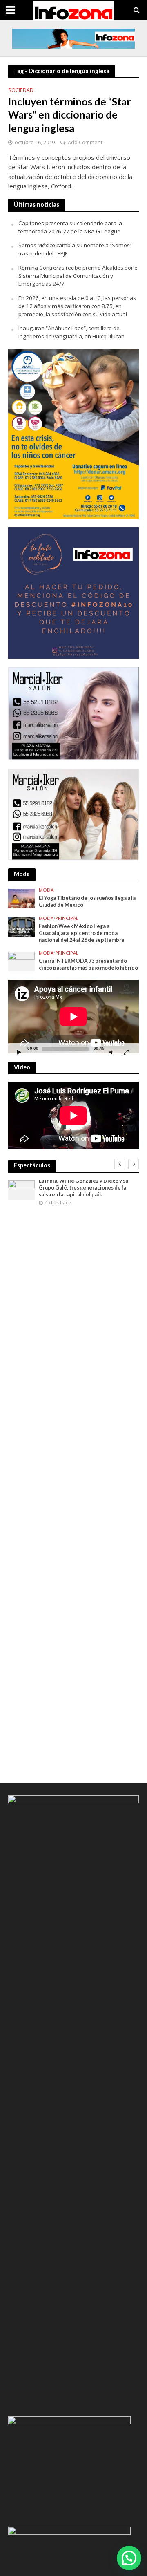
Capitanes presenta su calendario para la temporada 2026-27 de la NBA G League (70, 227)
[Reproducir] (19, 1052)
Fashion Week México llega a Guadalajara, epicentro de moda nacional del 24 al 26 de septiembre (82, 933)
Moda (46, 890)
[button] (129, 2558)
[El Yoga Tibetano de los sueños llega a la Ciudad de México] (21, 898)
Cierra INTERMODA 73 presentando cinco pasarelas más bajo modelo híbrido (88, 964)
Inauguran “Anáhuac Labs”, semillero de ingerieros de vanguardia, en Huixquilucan (71, 332)
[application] (73, 1017)
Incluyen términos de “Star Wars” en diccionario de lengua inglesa (70, 115)
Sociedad (21, 91)
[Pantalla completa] (126, 1052)
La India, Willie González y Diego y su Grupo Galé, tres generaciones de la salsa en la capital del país (84, 1188)
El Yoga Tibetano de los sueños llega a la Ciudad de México (87, 901)
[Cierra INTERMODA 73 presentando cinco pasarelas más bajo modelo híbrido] (21, 961)
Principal (67, 918)
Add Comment (85, 142)
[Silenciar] (111, 1052)
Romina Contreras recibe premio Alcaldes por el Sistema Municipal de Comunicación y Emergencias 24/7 (79, 276)
